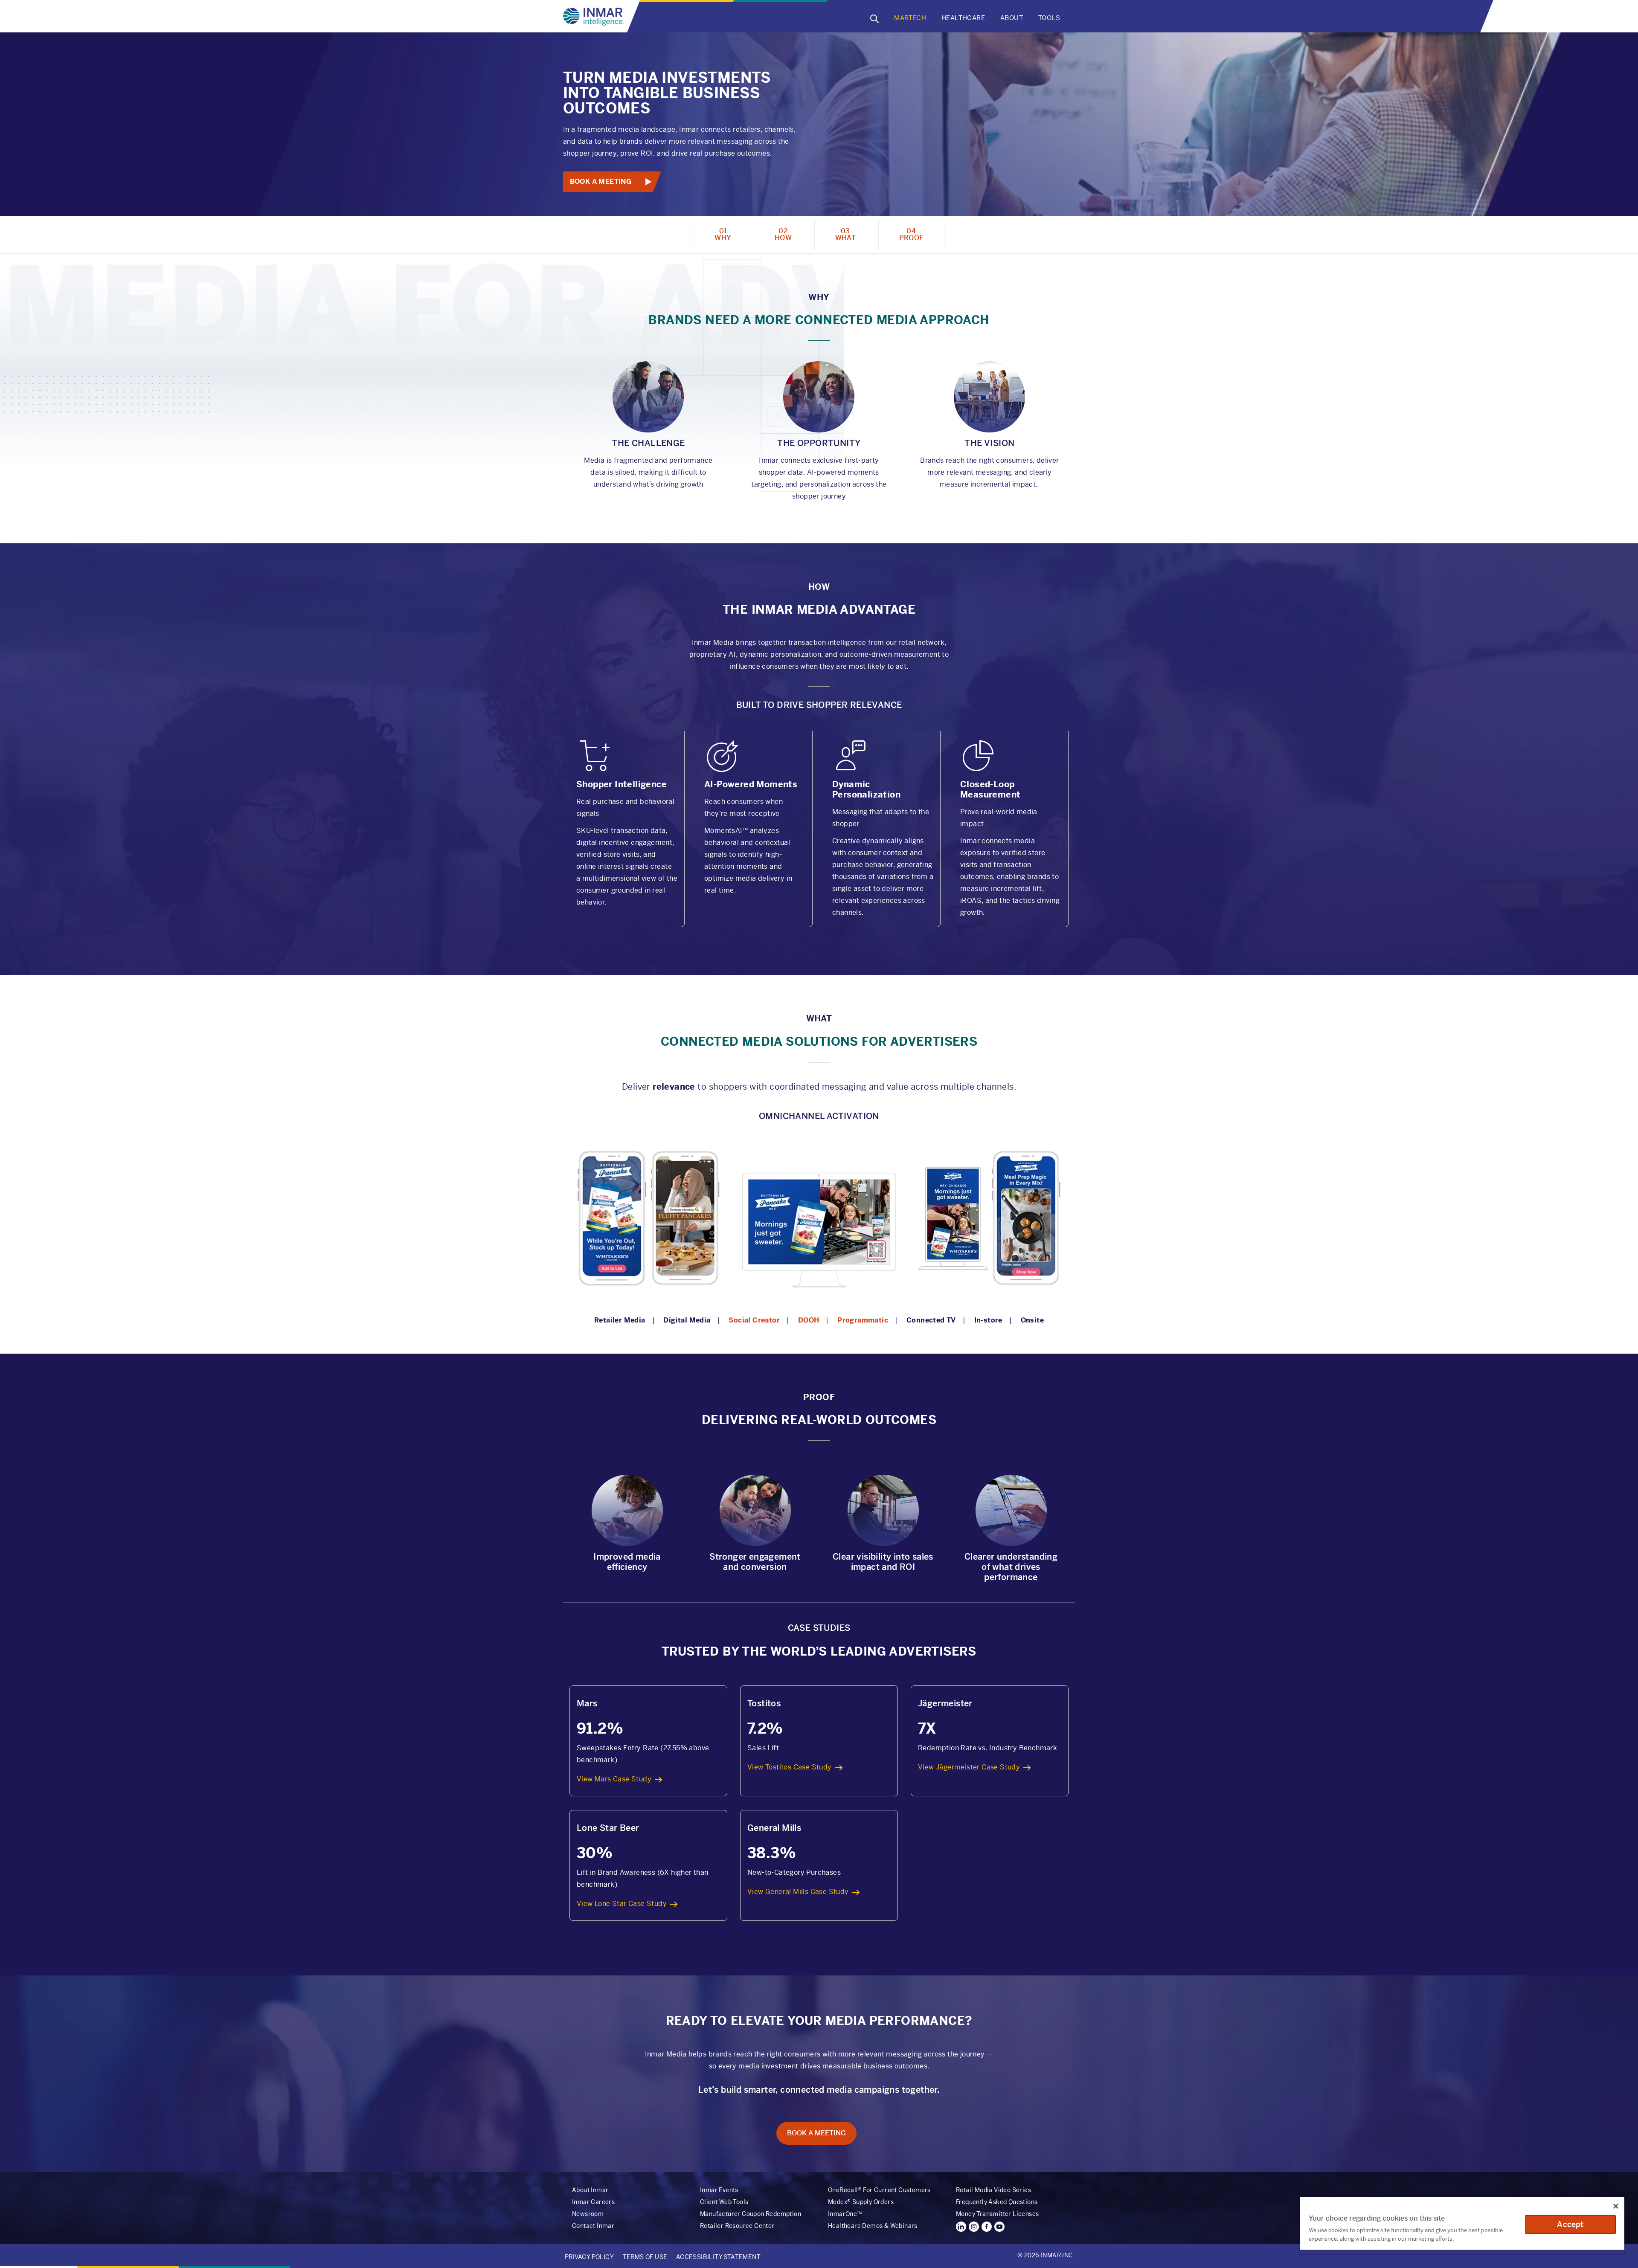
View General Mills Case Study (798, 1892)
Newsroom (588, 2214)
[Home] (595, 17)
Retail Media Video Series (993, 2190)
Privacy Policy (590, 2257)
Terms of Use (645, 2257)
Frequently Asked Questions (997, 2202)
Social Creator (754, 1320)
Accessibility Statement (718, 2257)
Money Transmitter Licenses (997, 2214)
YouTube (999, 2227)
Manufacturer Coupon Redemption (751, 2214)
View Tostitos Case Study (790, 1767)
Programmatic (863, 1320)
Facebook (987, 2227)
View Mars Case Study (614, 1779)
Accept (1570, 2224)
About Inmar (590, 2190)
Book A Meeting (601, 181)
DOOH (809, 1320)
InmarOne (845, 2214)
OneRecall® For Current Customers (879, 2190)
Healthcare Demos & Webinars (873, 2226)
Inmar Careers (593, 2202)
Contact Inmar (593, 2226)
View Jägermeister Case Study (969, 1767)
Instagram (974, 2227)
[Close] (1616, 2206)
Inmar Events (719, 2190)
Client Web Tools (724, 2202)
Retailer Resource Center (737, 2226)
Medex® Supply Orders (861, 2202)
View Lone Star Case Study (622, 1904)
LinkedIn (961, 2227)
